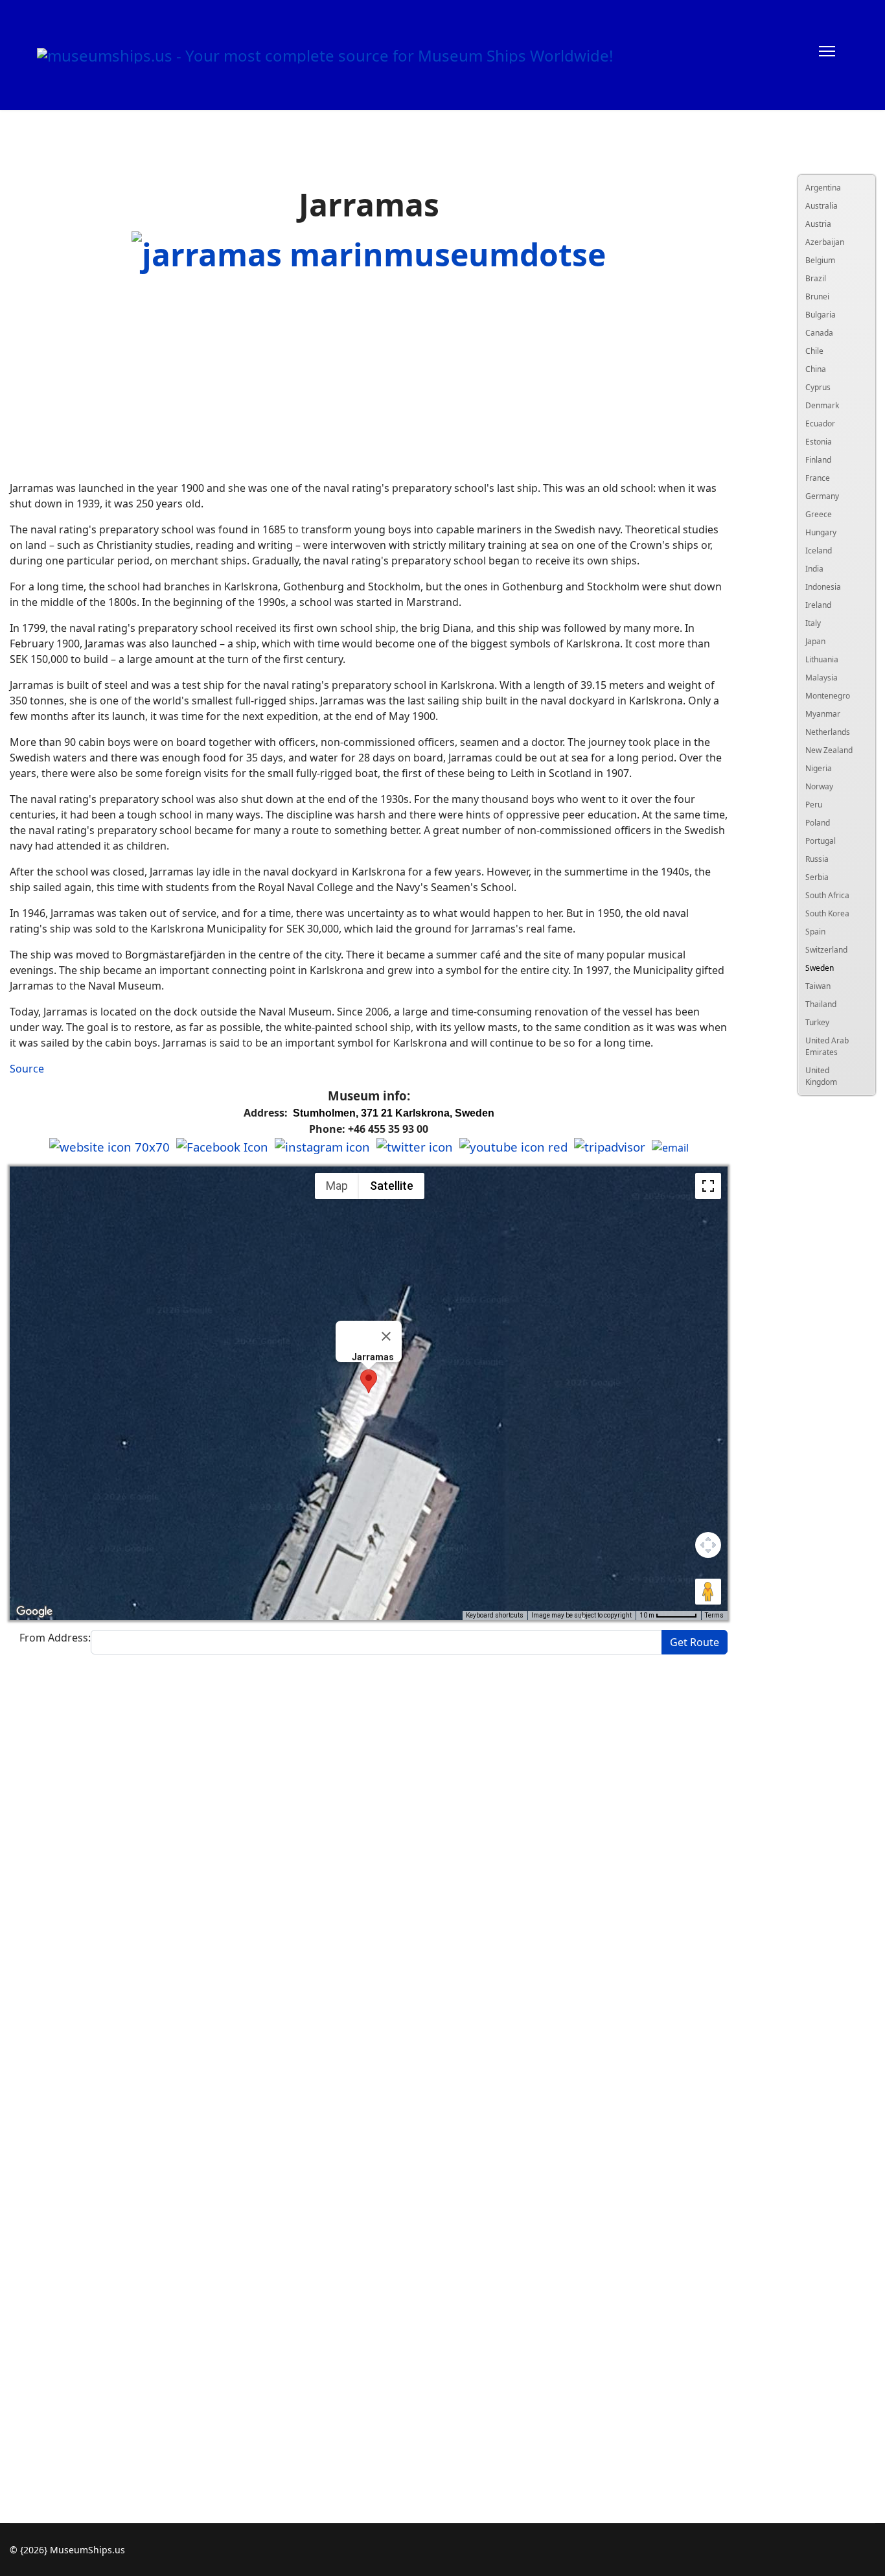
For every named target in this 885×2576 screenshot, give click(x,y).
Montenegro (828, 696)
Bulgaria (821, 315)
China (816, 369)
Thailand (821, 1004)
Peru (814, 805)
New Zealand (829, 750)
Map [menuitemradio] (337, 1186)
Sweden (820, 968)
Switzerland (826, 950)
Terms (714, 1615)
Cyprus (818, 387)
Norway (819, 786)
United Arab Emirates (827, 1046)
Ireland (818, 605)
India (814, 569)
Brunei (817, 296)
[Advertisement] (369, 379)
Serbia (817, 877)
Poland (818, 823)
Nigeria (819, 768)
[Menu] (827, 55)
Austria (818, 224)
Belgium (820, 260)
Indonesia (823, 587)
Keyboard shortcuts (495, 1615)
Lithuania (822, 659)
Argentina (823, 188)
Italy (813, 623)
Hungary (821, 532)
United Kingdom (821, 1076)
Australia (822, 206)
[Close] (386, 1336)
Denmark (822, 405)
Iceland (819, 551)
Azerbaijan (825, 242)
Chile (814, 351)
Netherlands (828, 732)
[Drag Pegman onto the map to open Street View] (708, 1592)
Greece (819, 514)
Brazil (816, 278)
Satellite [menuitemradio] (392, 1186)
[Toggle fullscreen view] (708, 1186)
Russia (817, 859)
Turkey (817, 1022)
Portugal (821, 841)
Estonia (819, 442)
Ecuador (820, 424)
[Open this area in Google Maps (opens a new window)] (34, 1612)
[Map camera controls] (708, 1545)
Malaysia (822, 678)
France (818, 478)
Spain (815, 932)
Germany (822, 496)
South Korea (827, 913)
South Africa (827, 895)
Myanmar (823, 714)
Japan (815, 641)
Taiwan (818, 986)
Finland (818, 460)
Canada (819, 333)
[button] (369, 1381)
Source (27, 1069)
